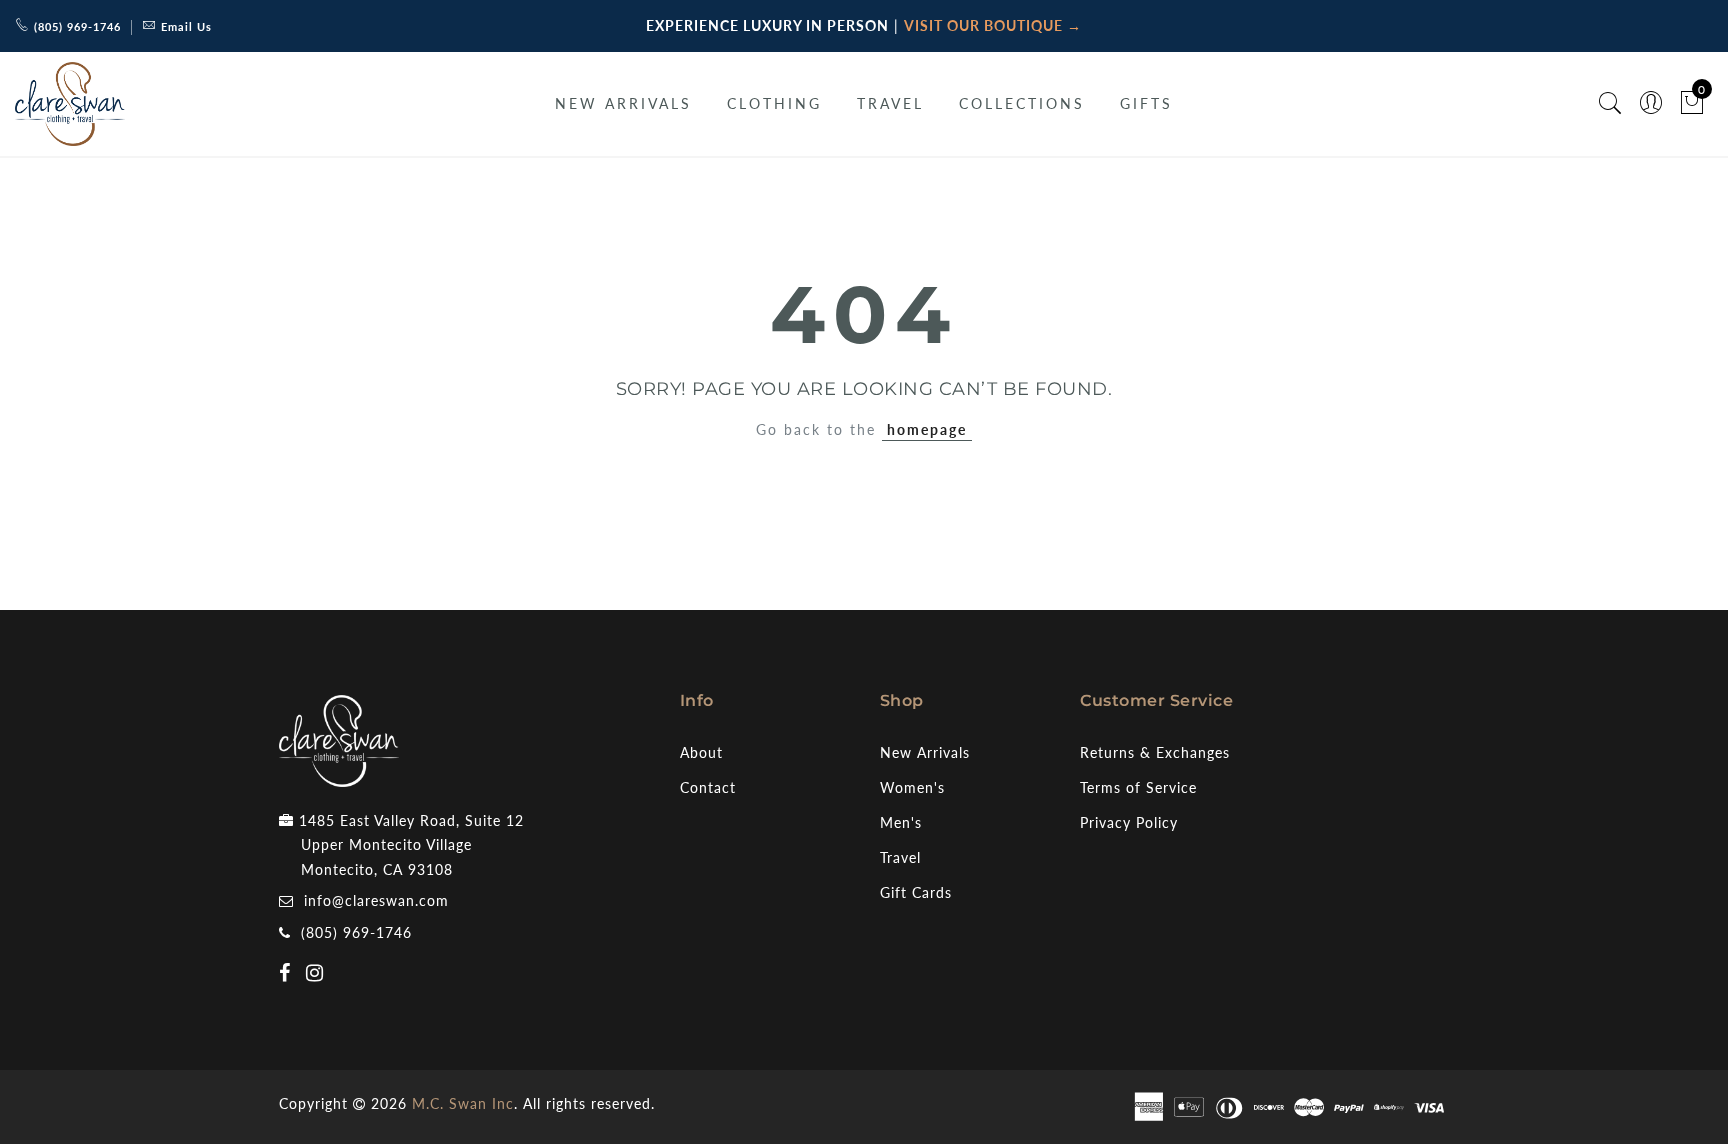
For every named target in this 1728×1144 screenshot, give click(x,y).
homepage (927, 429)
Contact (708, 787)
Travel (900, 857)
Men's (901, 822)
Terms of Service (1138, 787)
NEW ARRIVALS (623, 103)
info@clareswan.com (376, 900)
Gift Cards (916, 892)
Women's (912, 787)
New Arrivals (925, 752)
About (701, 752)
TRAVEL (890, 103)
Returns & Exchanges (1155, 752)
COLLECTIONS (1022, 103)
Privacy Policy (1129, 822)
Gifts (1146, 103)
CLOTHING (774, 103)
